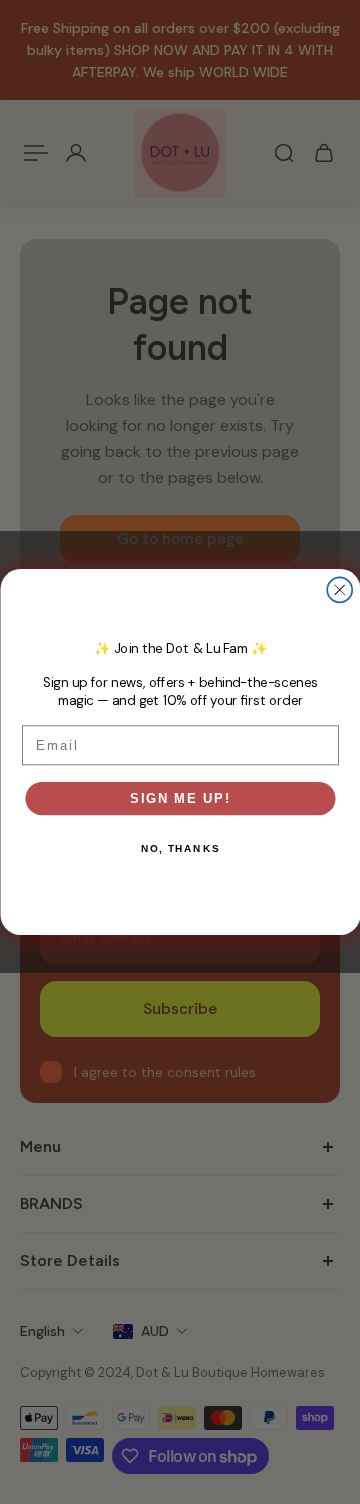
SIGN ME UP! (180, 798)
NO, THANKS (180, 848)
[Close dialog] (339, 589)
